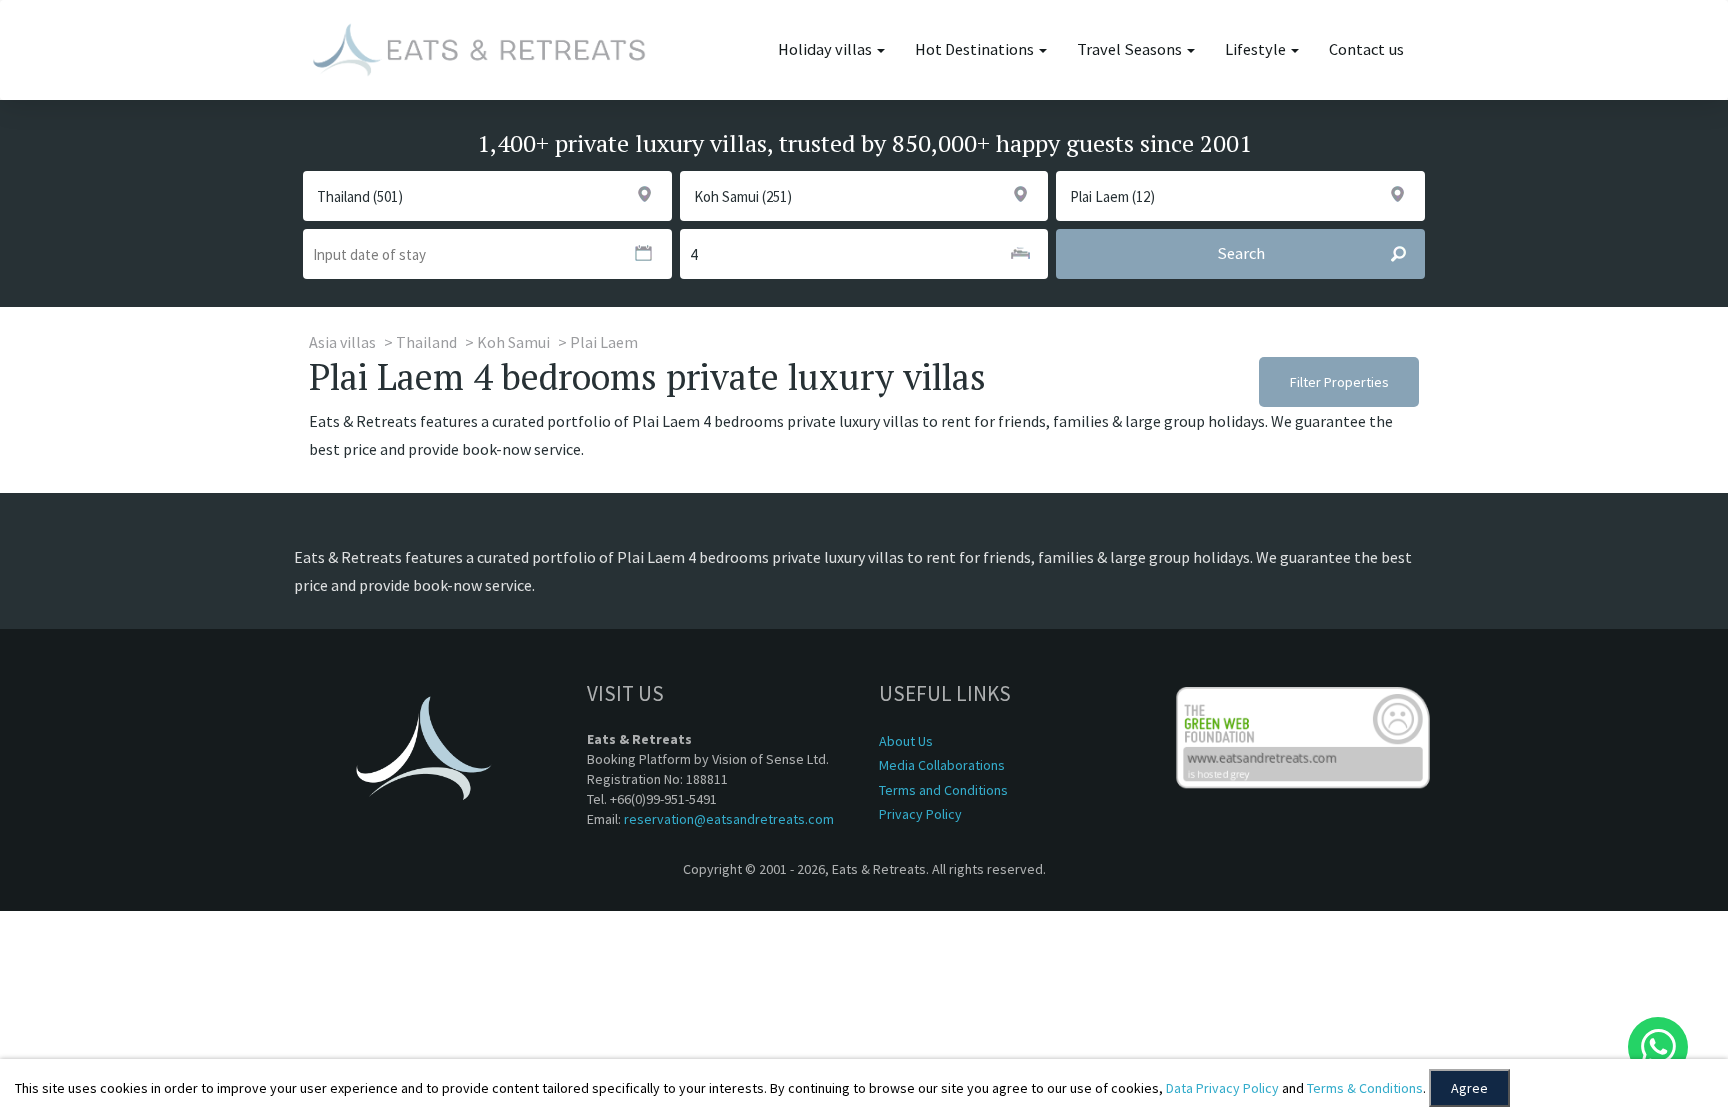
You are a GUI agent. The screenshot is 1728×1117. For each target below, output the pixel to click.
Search (1241, 253)
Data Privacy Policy (1222, 1088)
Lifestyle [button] (1257, 49)
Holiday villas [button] (826, 49)
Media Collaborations (942, 765)
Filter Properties (1339, 382)
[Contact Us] (1658, 1047)
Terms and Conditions (943, 790)
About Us (906, 741)
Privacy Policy (920, 814)
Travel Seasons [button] (1131, 49)
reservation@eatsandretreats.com (729, 819)
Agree (1469, 1088)
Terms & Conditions (1365, 1088)
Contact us (1366, 49)
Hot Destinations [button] (976, 49)
